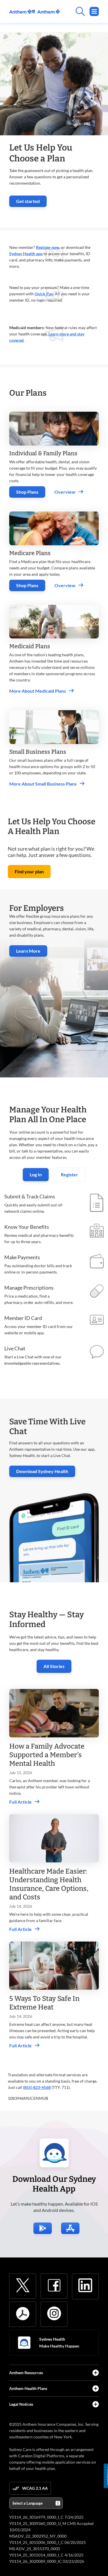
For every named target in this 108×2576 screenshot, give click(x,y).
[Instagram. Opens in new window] (54, 2313)
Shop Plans (27, 492)
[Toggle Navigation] (94, 11)
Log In (36, 1174)
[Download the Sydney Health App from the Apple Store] (70, 2228)
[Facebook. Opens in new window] (54, 2285)
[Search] (79, 11)
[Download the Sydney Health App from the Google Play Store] (43, 2228)
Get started (31, 203)
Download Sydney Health (46, 1471)
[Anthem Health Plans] (96, 2388)
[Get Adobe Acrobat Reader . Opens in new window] (23, 2313)
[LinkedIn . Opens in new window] (85, 2285)
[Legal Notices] (96, 2404)
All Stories (54, 1666)
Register (69, 1174)
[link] (34, 12)
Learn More (28, 951)
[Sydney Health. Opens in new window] (24, 2343)
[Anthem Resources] (96, 2373)
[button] (29, 872)
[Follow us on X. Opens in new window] (23, 2285)
